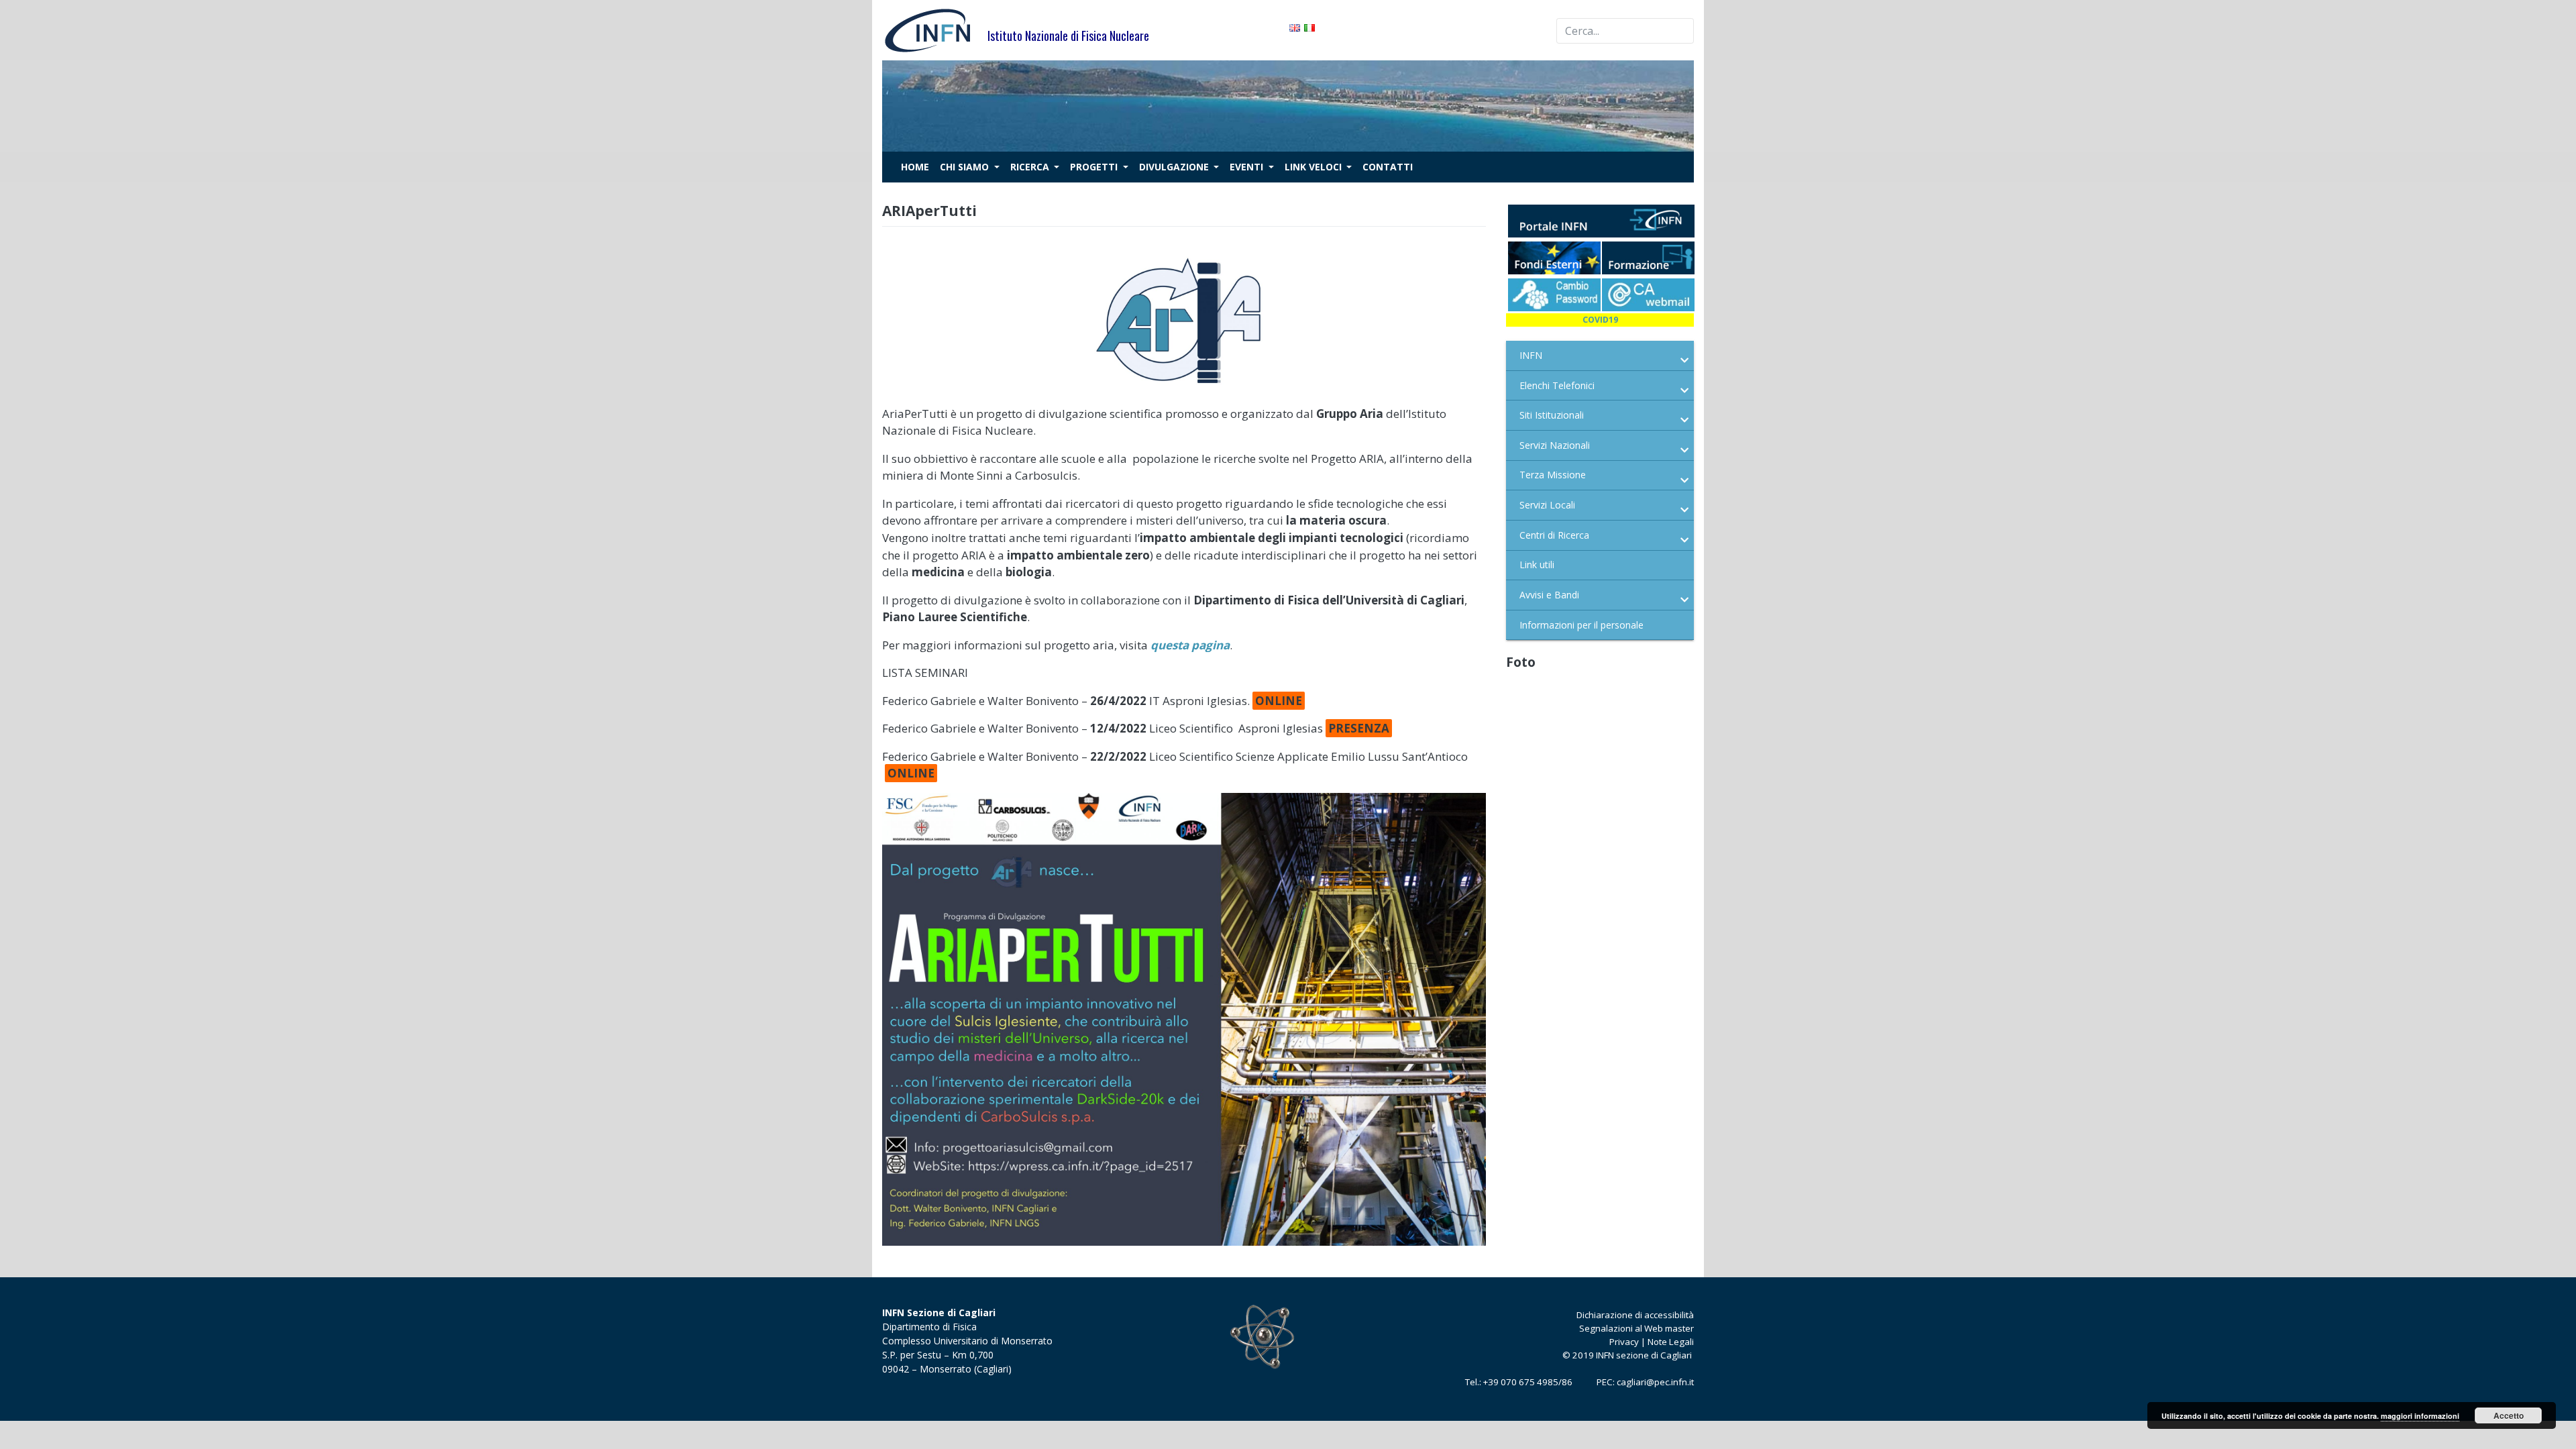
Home (915, 167)
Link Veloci (1314, 167)
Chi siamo (966, 167)
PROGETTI (1095, 167)
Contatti (1388, 167)
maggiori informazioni (2420, 1416)
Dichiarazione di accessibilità (1635, 1315)
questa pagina (1190, 645)
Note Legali (1671, 1342)
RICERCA (1031, 167)
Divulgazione (1175, 167)
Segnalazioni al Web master (1636, 1328)
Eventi (1248, 167)
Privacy (1624, 1342)
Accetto (2509, 1415)
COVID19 (1600, 320)
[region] (1288, 106)
